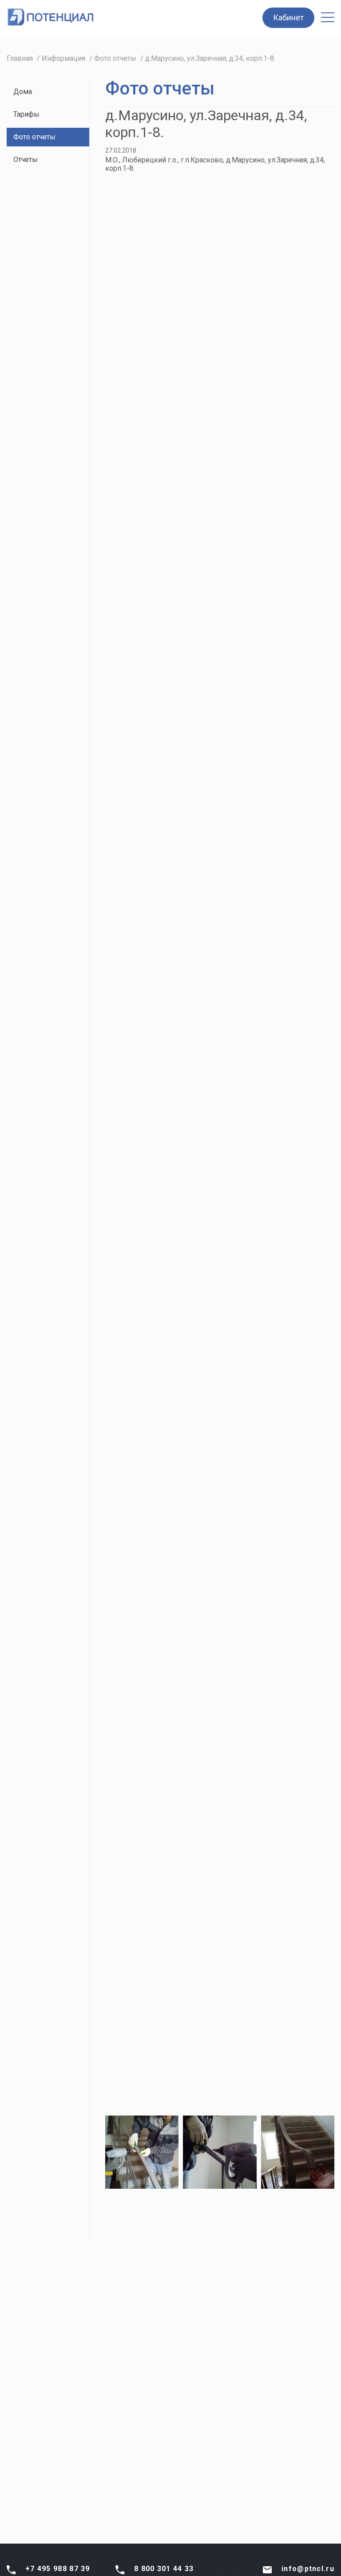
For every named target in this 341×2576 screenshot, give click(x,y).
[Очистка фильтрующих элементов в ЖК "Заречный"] (220, 642)
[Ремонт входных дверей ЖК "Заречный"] (142, 558)
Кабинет (288, 18)
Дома (23, 92)
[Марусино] (142, 1313)
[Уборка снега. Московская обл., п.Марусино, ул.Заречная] (298, 306)
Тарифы (26, 114)
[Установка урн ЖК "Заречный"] (298, 642)
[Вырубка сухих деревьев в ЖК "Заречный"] (142, 642)
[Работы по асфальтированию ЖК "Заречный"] (142, 810)
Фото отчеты (34, 137)
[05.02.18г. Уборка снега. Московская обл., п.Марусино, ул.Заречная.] (142, 390)
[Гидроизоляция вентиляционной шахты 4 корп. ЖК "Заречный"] (220, 726)
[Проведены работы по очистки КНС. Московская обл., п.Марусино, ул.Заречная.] (142, 977)
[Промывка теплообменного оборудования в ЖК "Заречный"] (220, 474)
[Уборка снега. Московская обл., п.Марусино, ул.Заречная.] (220, 306)
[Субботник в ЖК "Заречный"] (298, 474)
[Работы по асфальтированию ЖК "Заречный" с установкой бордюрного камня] (220, 810)
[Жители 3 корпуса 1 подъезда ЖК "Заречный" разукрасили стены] (298, 558)
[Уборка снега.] (142, 222)
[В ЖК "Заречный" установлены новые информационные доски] (298, 726)
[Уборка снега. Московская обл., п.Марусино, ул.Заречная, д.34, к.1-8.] (298, 977)
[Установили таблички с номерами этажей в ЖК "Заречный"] (142, 726)
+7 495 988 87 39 (58, 2569)
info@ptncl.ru (308, 2569)
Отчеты (26, 159)
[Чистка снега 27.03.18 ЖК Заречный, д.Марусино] (298, 894)
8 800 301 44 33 (164, 2569)
